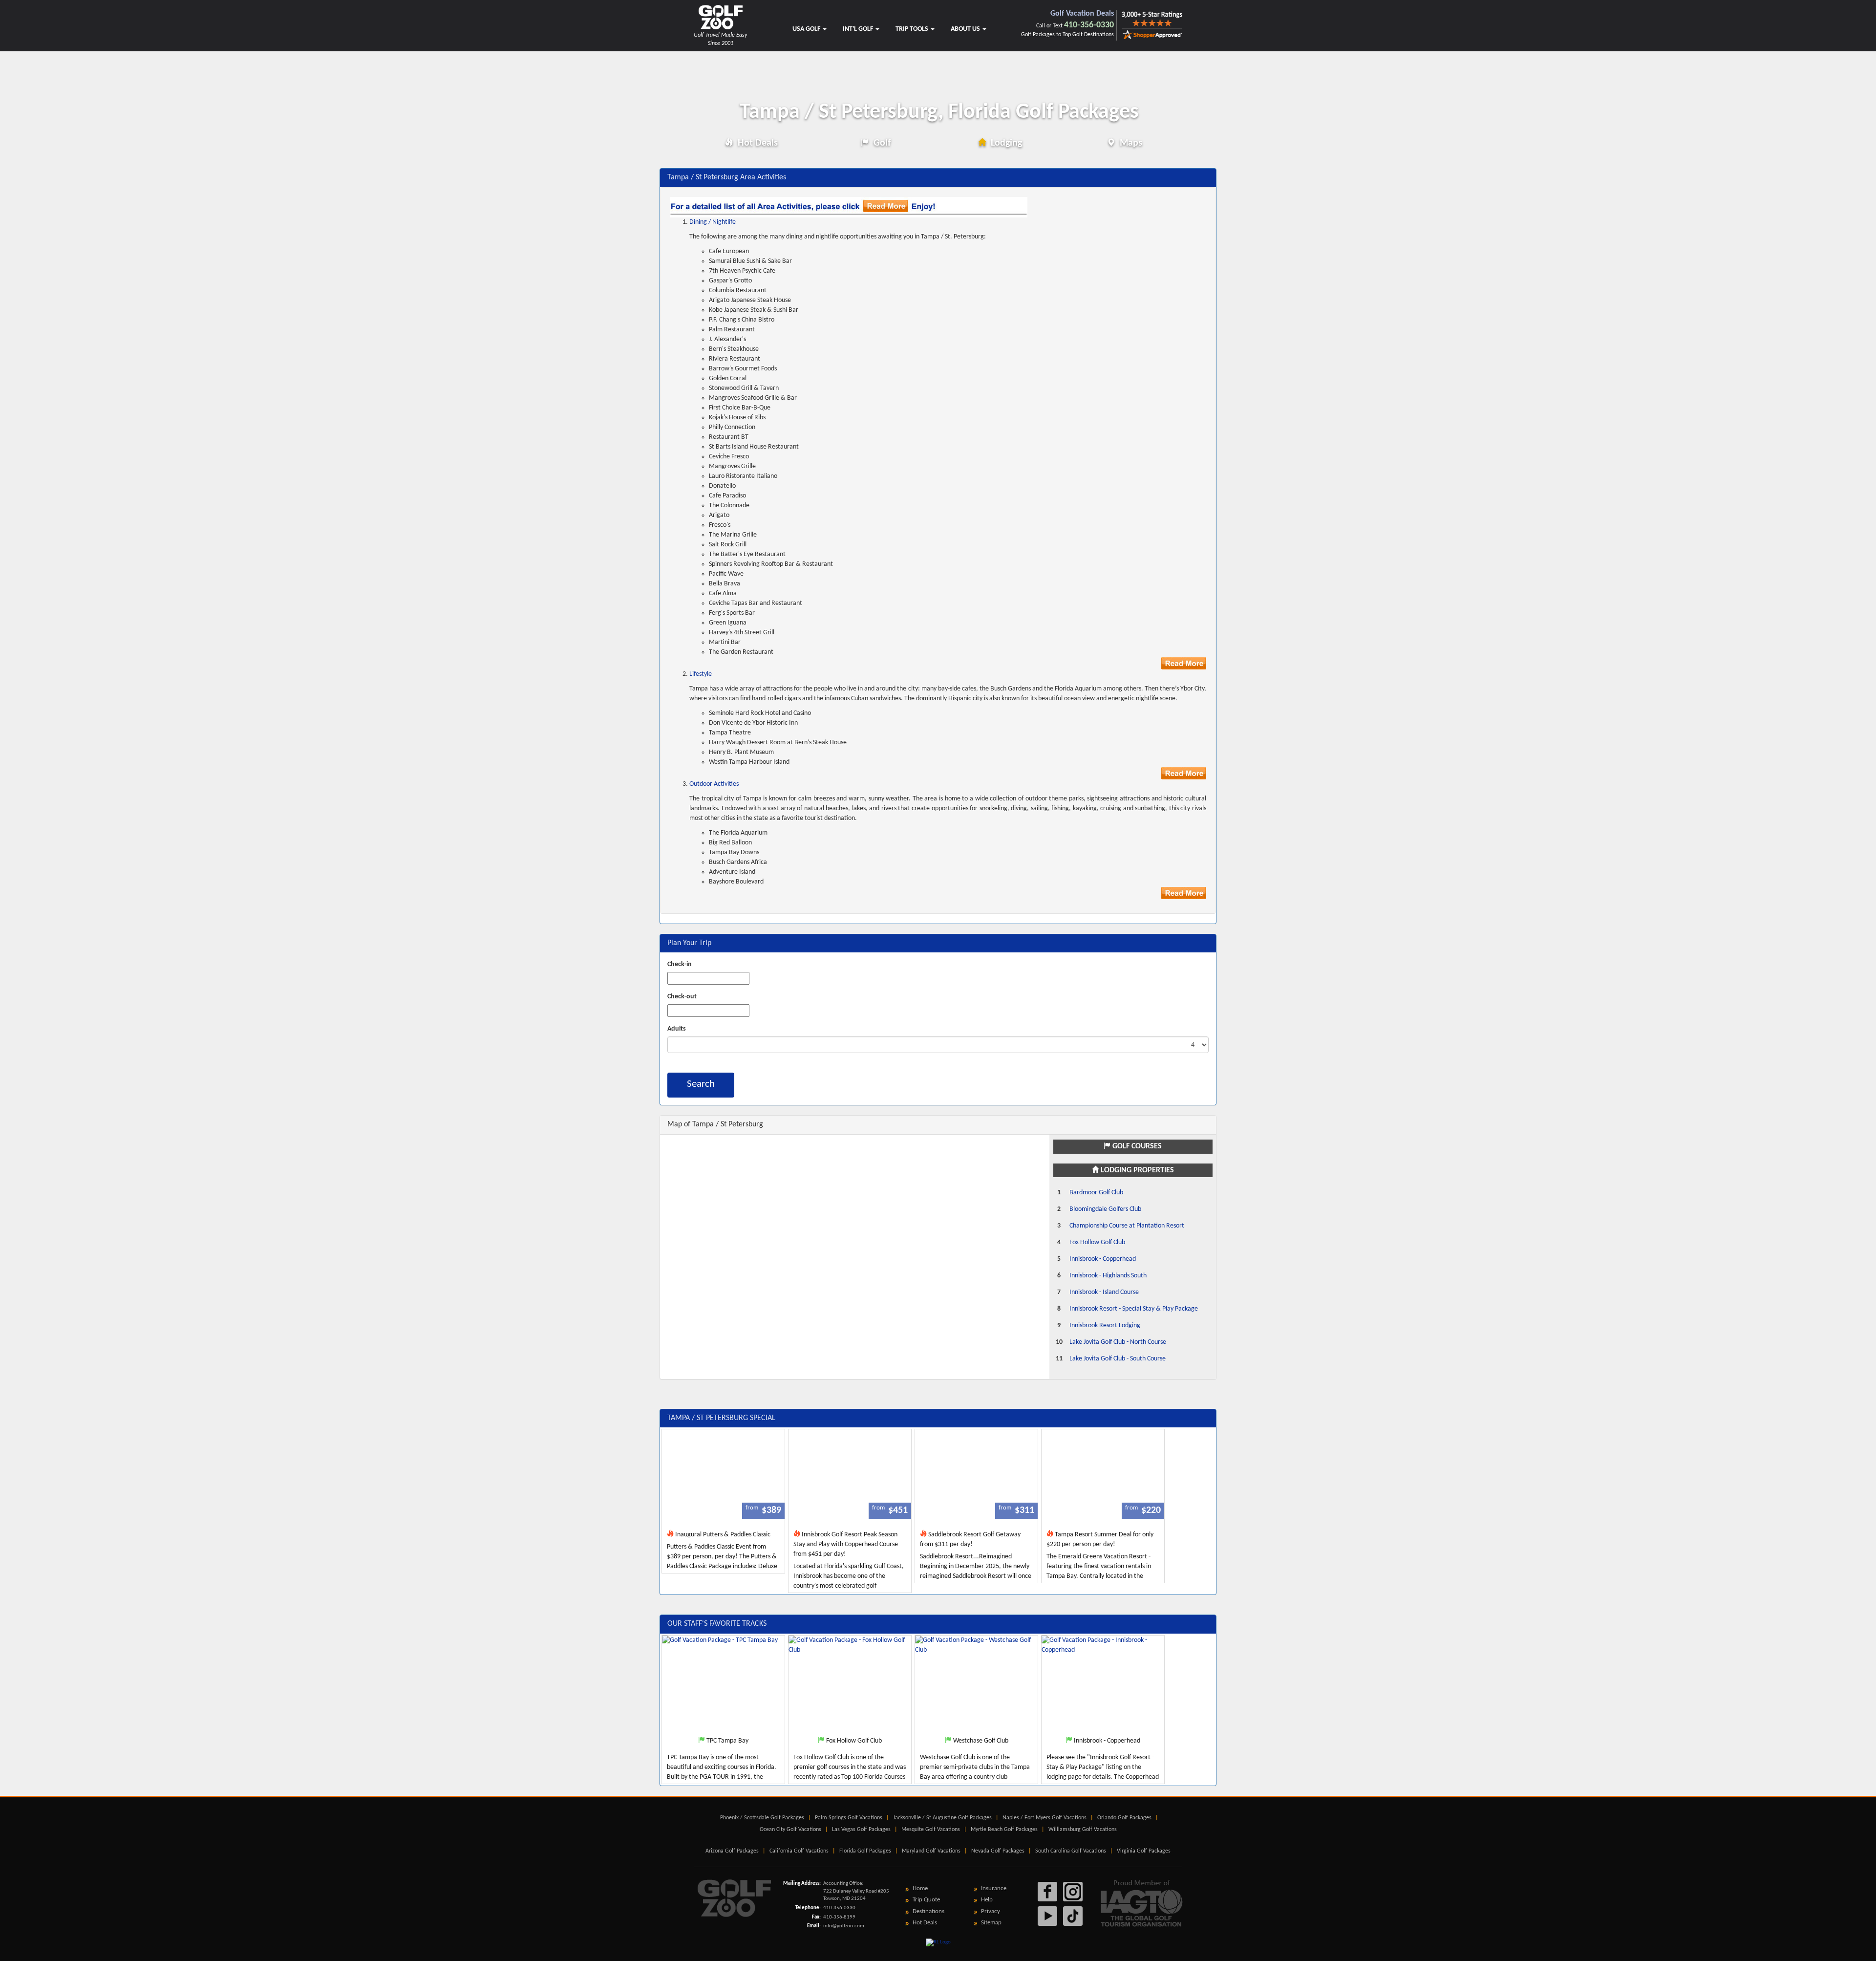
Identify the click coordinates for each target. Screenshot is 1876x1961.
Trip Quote (926, 1900)
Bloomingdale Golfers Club (1105, 1209)
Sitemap (991, 1923)
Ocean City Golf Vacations (790, 1830)
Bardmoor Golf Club (1096, 1193)
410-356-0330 (1089, 25)
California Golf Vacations (799, 1851)
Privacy (991, 1911)
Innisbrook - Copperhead (1103, 1259)
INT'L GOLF (859, 29)
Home (920, 1888)
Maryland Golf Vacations (931, 1851)
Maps (1130, 143)
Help (987, 1900)
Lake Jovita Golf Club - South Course (1118, 1359)
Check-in (680, 964)
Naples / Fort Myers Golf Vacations (1045, 1818)
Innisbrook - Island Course (1104, 1292)
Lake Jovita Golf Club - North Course (1118, 1342)
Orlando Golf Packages (1124, 1818)
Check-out (682, 997)
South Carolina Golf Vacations (1071, 1851)
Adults (677, 1029)
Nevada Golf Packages (998, 1851)
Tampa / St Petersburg (939, 112)
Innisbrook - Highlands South (1108, 1276)
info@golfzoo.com (844, 1926)
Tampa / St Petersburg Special (721, 1418)
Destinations (928, 1911)
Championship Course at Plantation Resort (1127, 1226)
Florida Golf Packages (865, 1851)
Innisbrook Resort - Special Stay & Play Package (1134, 1309)
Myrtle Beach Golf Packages (1004, 1830)
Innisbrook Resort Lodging (1105, 1325)
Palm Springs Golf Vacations (849, 1818)
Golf (881, 143)
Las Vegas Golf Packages (861, 1830)
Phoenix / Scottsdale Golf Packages (762, 1818)
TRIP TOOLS (913, 29)
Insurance (994, 1888)
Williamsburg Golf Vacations (1083, 1830)
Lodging (1005, 143)
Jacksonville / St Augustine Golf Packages (942, 1818)
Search (701, 1084)
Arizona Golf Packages (732, 1851)
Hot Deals (757, 143)
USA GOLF (807, 29)
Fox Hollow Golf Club (1097, 1242)
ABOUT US (966, 29)
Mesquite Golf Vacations (931, 1830)
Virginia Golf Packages (1144, 1851)
